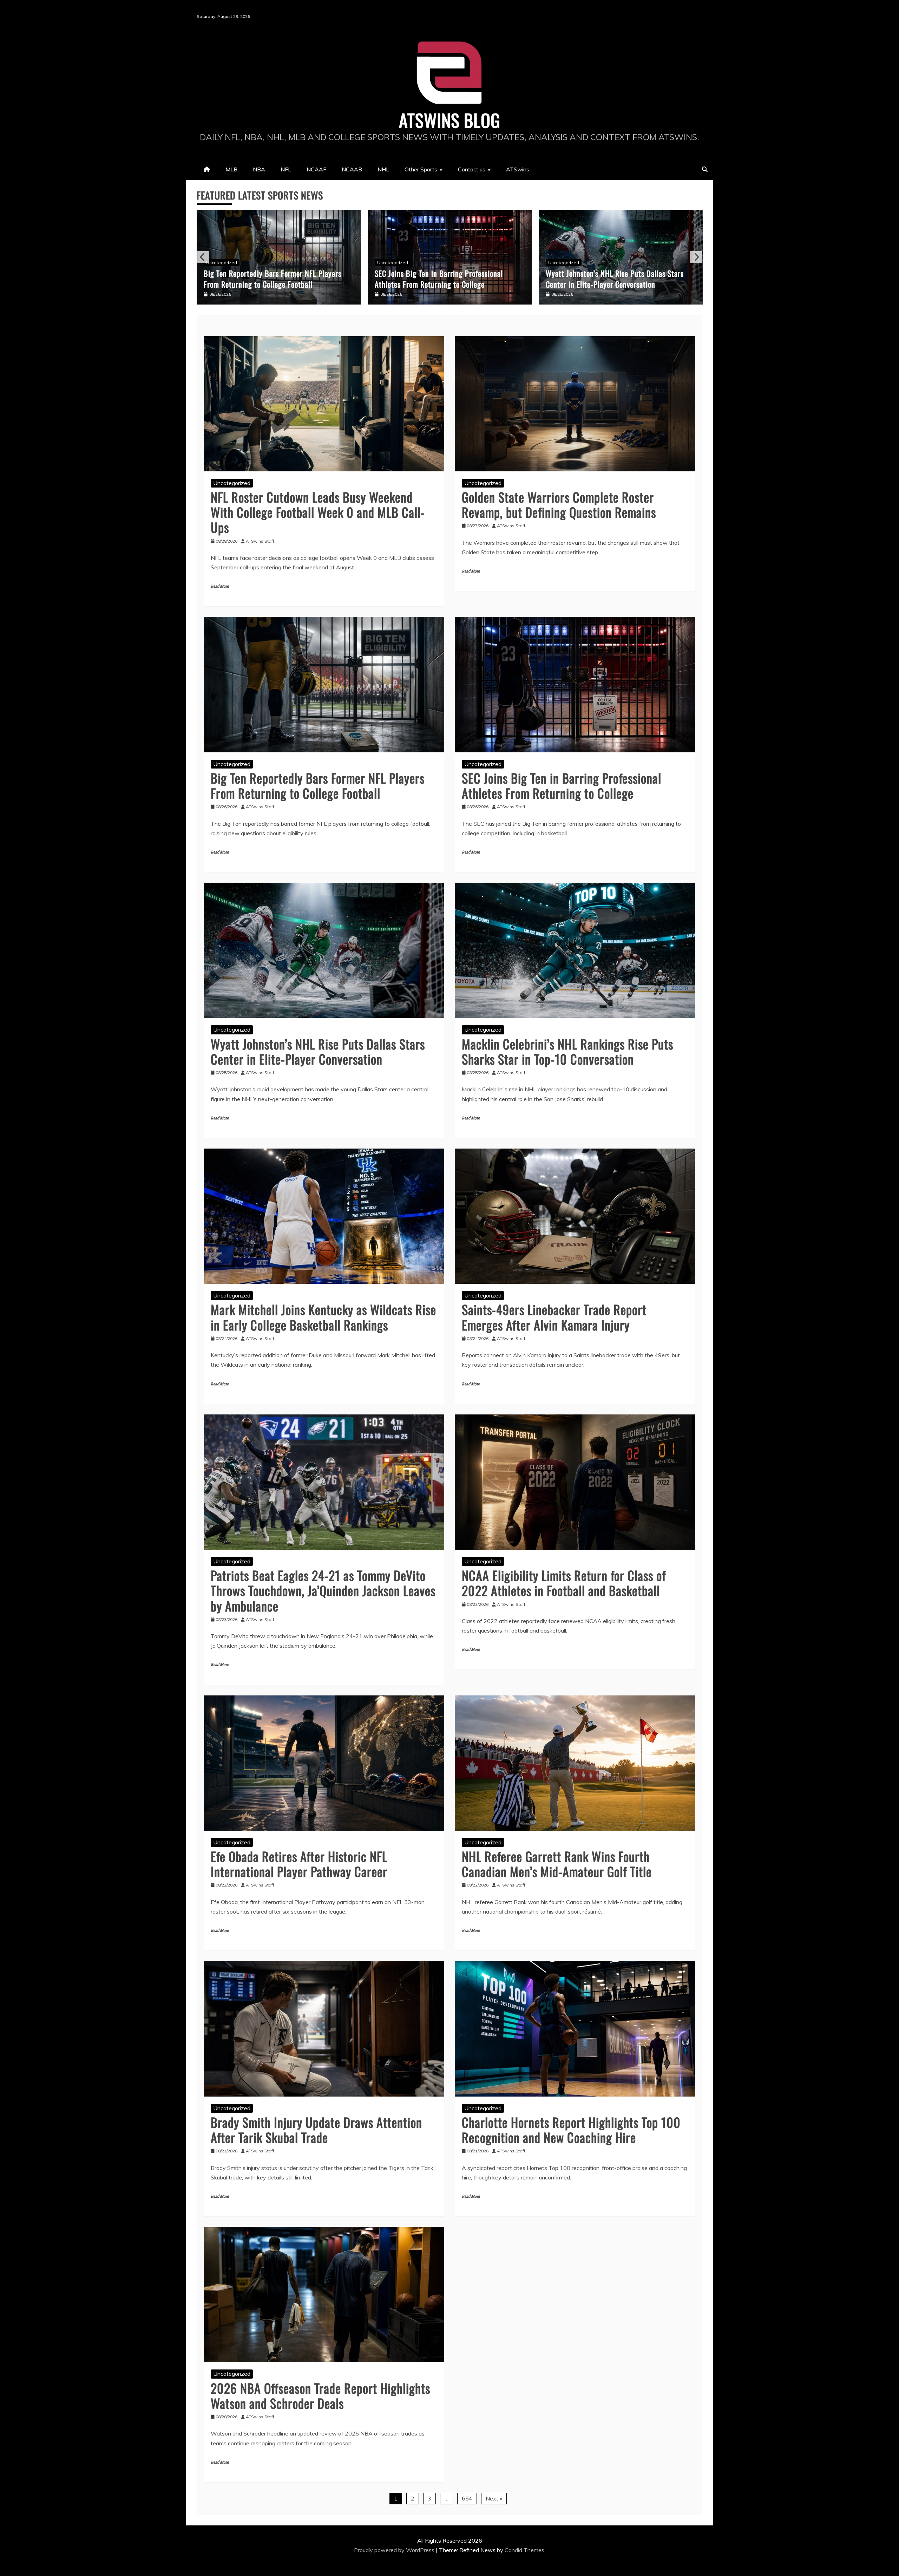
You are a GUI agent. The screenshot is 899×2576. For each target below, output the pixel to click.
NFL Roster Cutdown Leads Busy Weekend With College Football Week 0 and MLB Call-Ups (318, 512)
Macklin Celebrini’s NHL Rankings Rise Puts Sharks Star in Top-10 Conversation (442, 279)
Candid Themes (524, 2550)
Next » (494, 2498)
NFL (286, 169)
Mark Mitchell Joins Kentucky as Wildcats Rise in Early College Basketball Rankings (618, 279)
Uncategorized (222, 263)
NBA (259, 169)
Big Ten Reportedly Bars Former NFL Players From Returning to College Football (318, 785)
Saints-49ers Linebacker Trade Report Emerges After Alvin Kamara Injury (554, 1317)
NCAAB (352, 169)
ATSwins (518, 169)
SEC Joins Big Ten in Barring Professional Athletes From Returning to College (562, 785)
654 (467, 2498)
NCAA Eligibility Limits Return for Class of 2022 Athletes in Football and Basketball (564, 1583)
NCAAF (316, 169)
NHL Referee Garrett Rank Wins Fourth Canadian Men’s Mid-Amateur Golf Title (557, 1864)
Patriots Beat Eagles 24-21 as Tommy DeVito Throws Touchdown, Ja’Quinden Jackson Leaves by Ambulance (323, 1590)
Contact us (472, 169)
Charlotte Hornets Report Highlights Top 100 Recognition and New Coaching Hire (571, 2130)
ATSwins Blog (450, 120)
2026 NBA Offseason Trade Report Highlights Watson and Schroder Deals (320, 2395)
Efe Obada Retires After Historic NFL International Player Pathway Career (299, 1864)
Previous (203, 257)
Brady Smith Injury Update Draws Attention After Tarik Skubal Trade (316, 2130)
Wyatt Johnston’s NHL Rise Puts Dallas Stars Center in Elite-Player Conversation (273, 279)
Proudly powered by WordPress (395, 2550)
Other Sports (421, 169)
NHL (383, 169)
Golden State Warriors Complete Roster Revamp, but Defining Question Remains (559, 504)
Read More (220, 586)
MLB (231, 169)
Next (696, 257)
